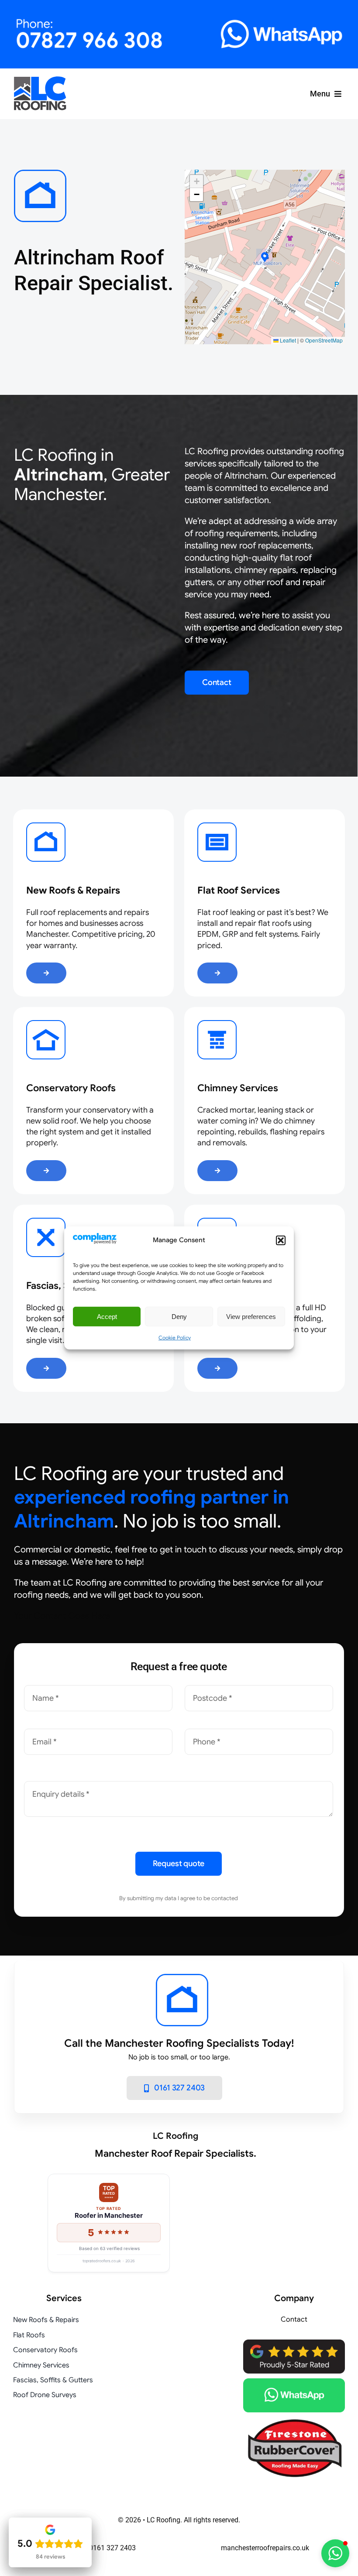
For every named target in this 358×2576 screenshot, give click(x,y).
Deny (179, 1317)
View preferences (251, 1317)
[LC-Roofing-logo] (40, 80)
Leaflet (287, 340)
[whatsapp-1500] (294, 2382)
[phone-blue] (93, 22)
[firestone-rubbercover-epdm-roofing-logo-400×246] (294, 2421)
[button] (281, 1240)
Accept (107, 1317)
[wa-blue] (265, 22)
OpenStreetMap (324, 340)
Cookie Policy (175, 1338)
